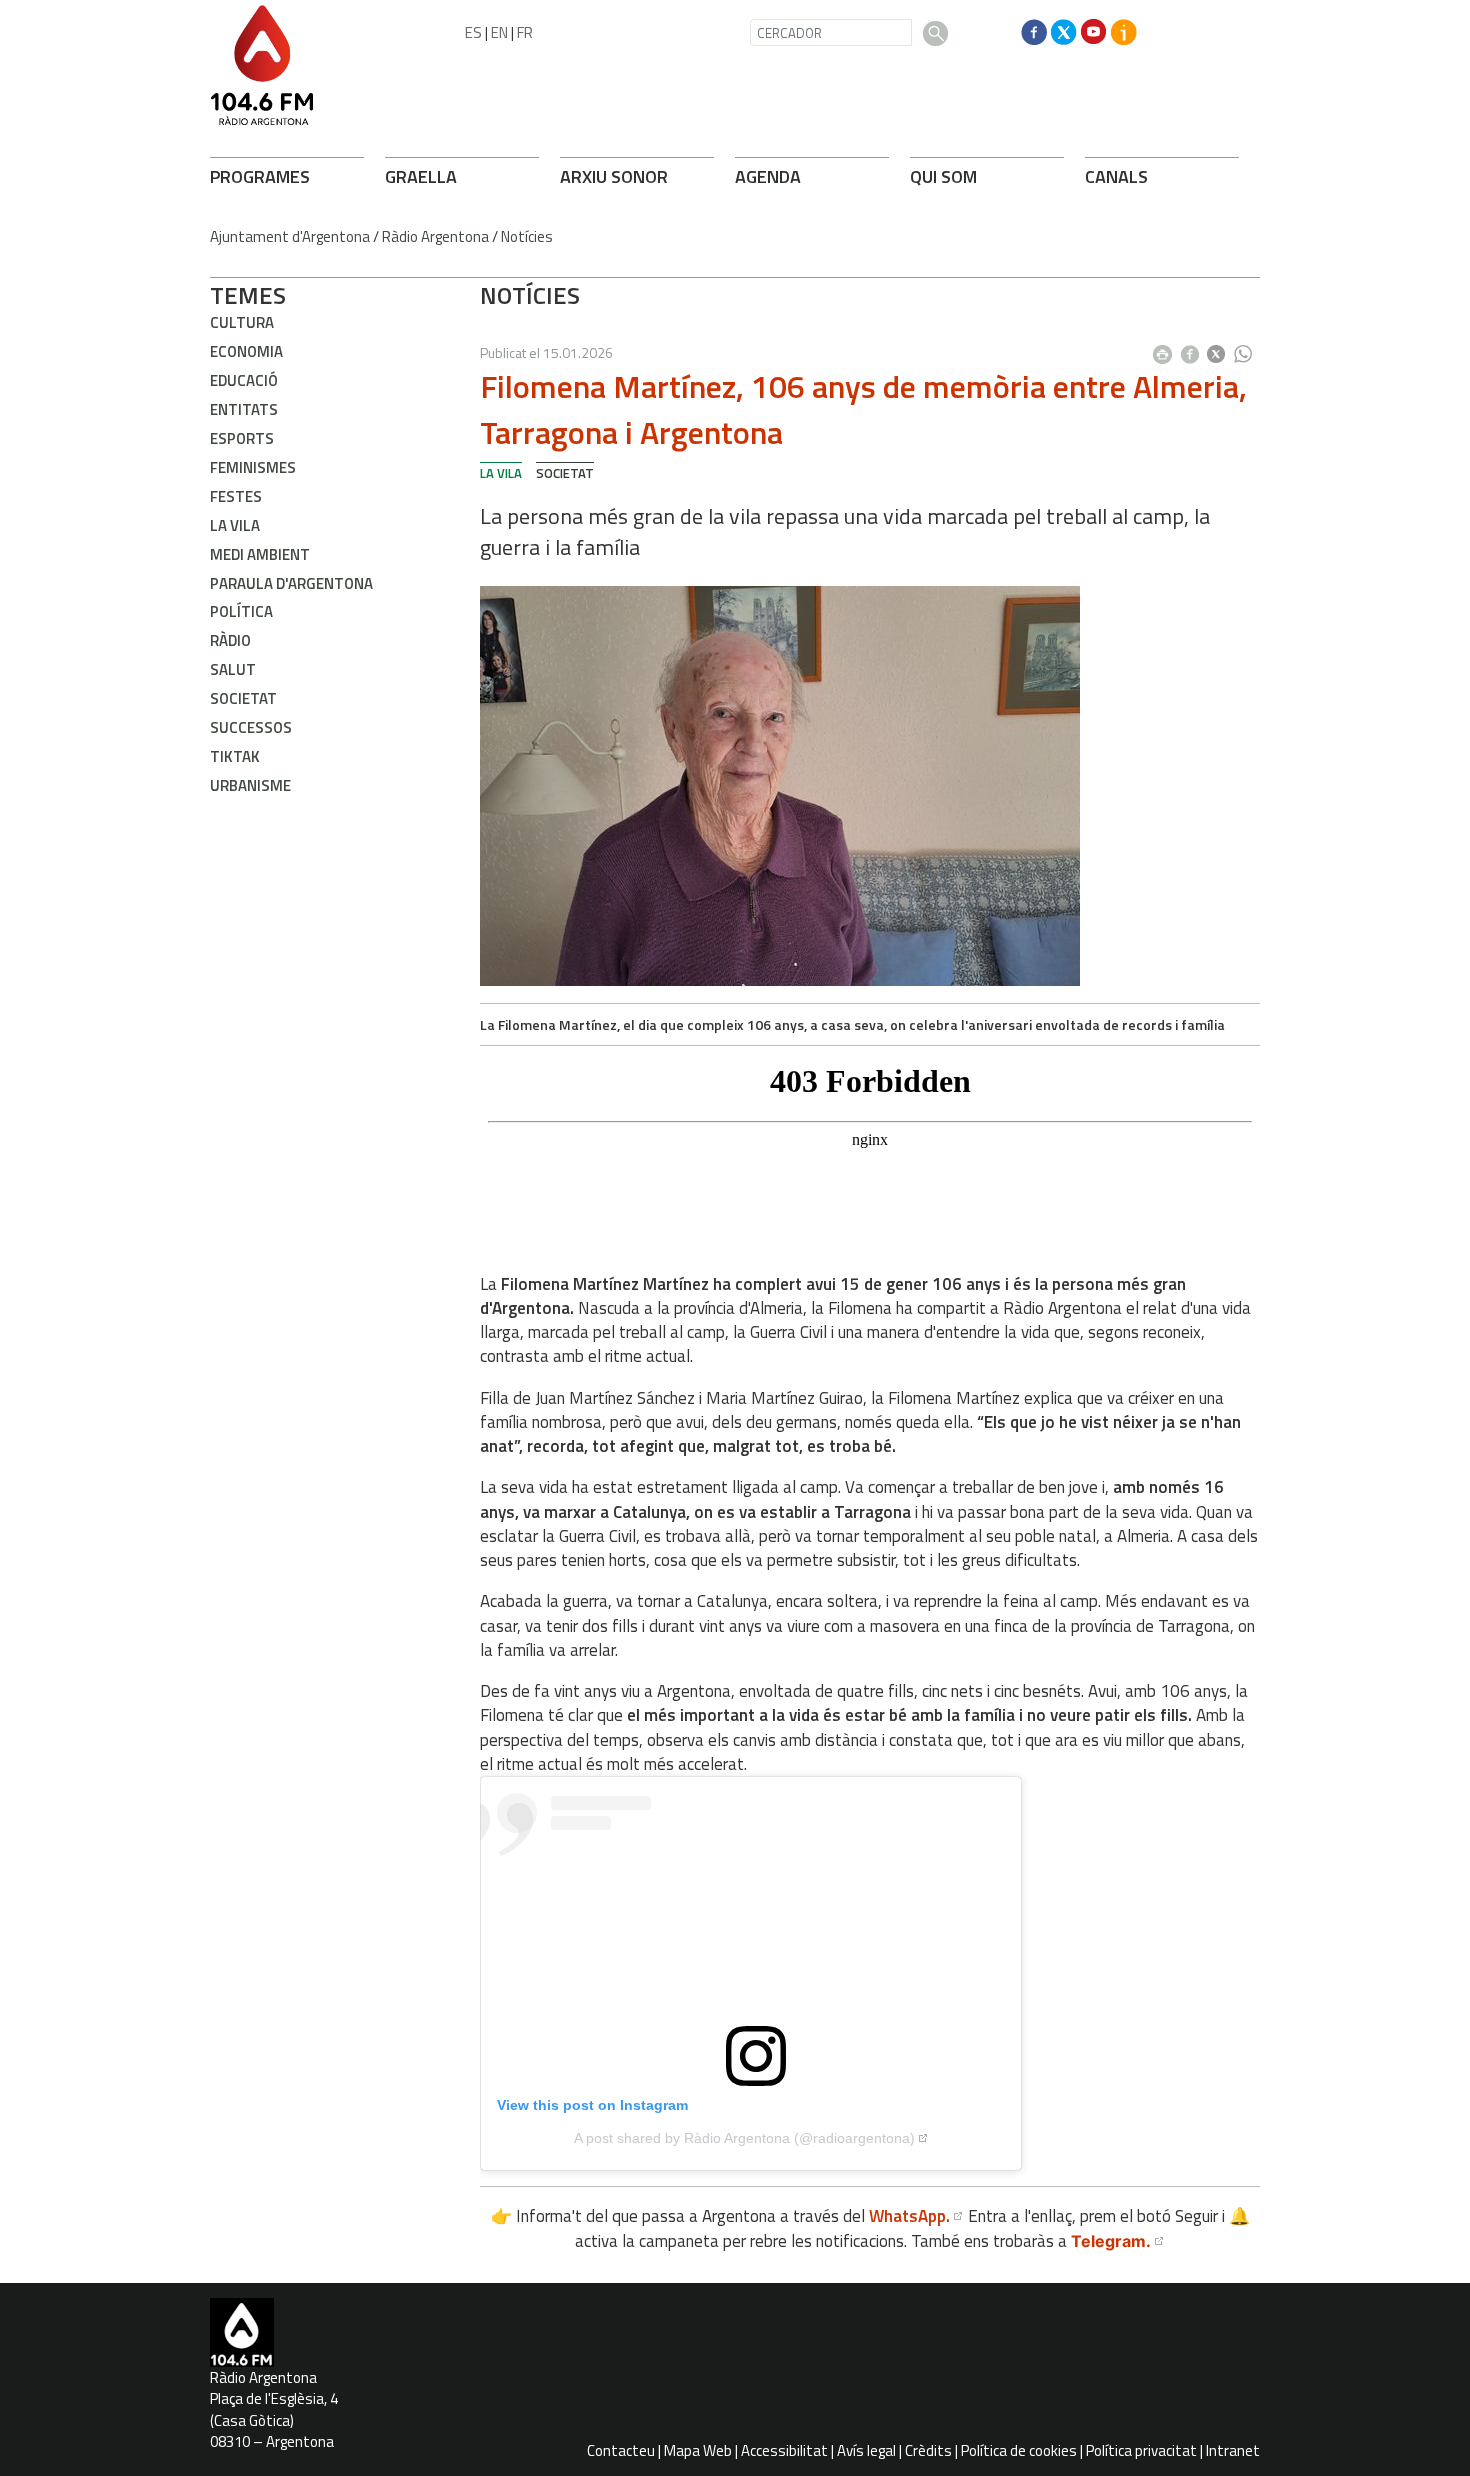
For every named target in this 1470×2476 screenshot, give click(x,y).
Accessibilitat (784, 2450)
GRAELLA (421, 176)
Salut (233, 669)
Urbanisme (250, 785)
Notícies (527, 236)
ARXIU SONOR (614, 176)
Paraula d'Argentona (291, 583)
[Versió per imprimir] (1167, 348)
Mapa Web (698, 2450)
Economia (246, 351)
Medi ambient (260, 554)
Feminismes (253, 467)
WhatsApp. (909, 2216)
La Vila (235, 525)
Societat (243, 698)
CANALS (1116, 176)
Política (241, 611)
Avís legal (866, 2450)
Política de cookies (1019, 2450)
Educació (244, 380)
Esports (242, 438)
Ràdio (230, 640)
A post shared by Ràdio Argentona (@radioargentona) (744, 2138)
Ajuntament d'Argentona (290, 236)
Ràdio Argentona (435, 236)
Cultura (242, 322)
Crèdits (928, 2450)
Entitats (244, 409)
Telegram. (1111, 2241)
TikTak (235, 756)
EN (499, 32)
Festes (236, 496)
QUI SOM (943, 176)
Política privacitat (1141, 2450)
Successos (251, 727)
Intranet (1233, 2450)
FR (525, 32)
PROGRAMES (260, 176)
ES (473, 32)
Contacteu (621, 2450)
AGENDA (768, 176)
